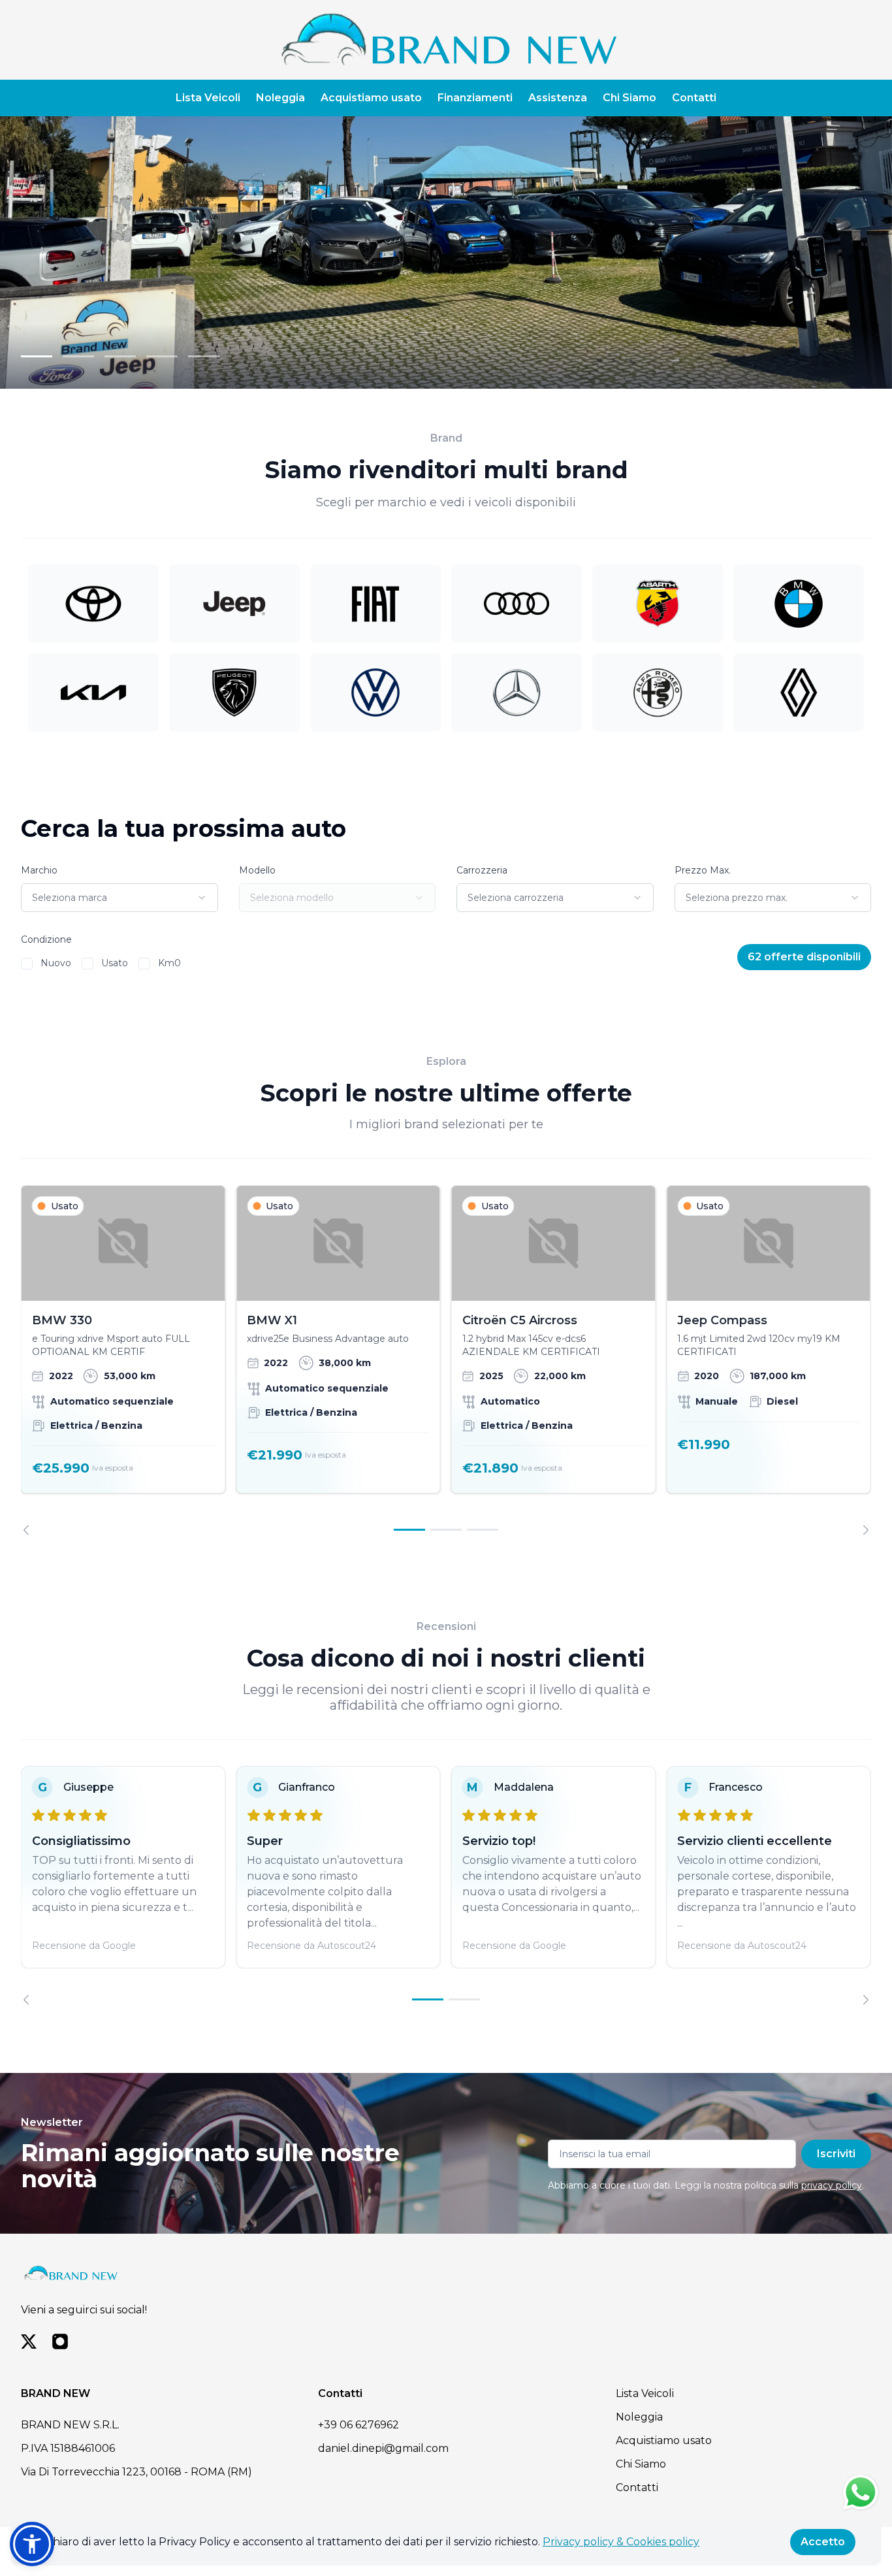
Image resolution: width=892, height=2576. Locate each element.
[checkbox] (27, 964)
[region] (446, 1360)
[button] (32, 2544)
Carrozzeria (482, 870)
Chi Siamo (629, 98)
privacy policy (832, 2185)
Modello (257, 870)
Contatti (694, 98)
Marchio (39, 870)
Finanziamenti (475, 98)
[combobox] (119, 898)
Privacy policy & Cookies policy (621, 2542)
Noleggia (280, 98)
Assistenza (558, 98)
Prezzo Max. (703, 870)
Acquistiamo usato (371, 98)
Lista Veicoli (208, 98)
